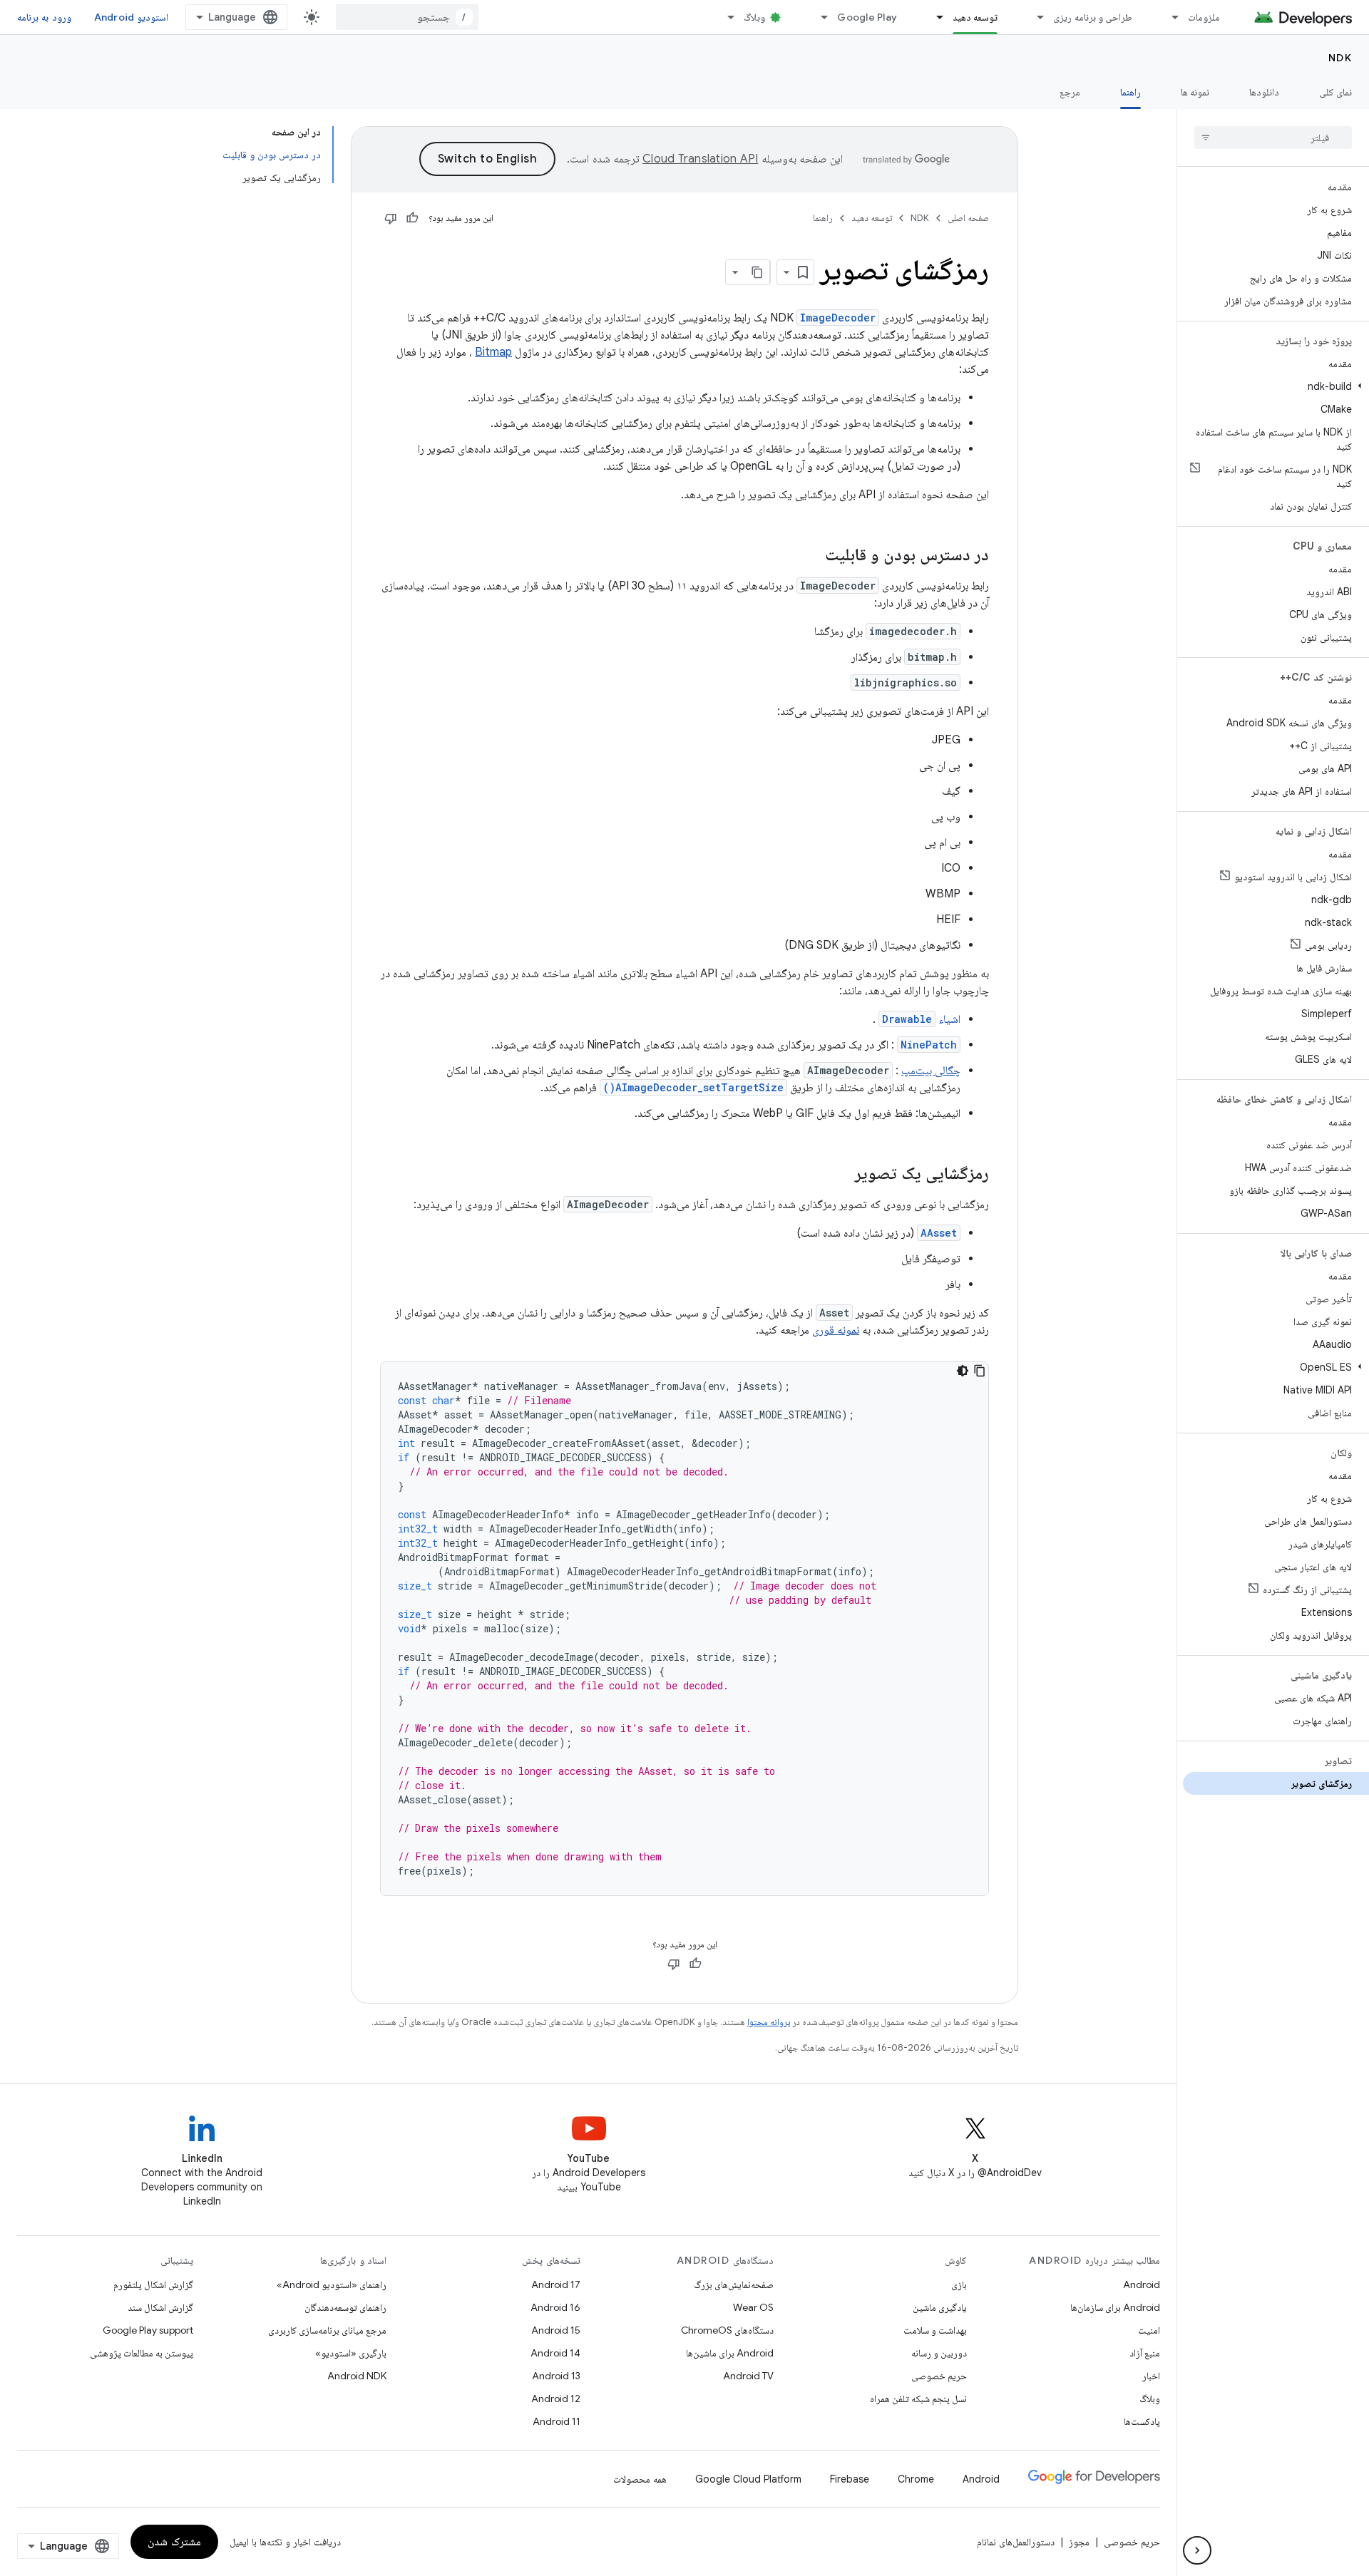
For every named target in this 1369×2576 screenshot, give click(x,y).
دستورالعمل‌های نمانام (1016, 2542)
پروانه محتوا (769, 2022)
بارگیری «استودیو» (351, 2353)
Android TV (748, 2376)
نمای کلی (1335, 92)
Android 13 (556, 2376)
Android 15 (556, 2330)
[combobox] (407, 17)
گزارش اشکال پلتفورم (153, 2284)
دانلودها (1264, 92)
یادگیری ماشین (940, 2307)
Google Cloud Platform (748, 2479)
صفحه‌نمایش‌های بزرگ (734, 2284)
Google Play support (148, 2330)
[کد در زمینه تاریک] (963, 1371)
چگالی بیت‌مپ (931, 1071)
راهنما (1130, 92)
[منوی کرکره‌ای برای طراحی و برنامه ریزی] (1034, 17)
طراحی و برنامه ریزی (1093, 17)
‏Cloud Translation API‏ (700, 159)
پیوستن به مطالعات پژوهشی (142, 2353)
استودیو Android (131, 17)
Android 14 (555, 2353)
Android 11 (557, 2421)
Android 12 (556, 2399)
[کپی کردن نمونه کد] (980, 1371)
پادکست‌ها (1142, 2421)
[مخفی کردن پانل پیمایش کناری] (1197, 2550)
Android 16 (555, 2307)
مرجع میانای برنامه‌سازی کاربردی (327, 2330)
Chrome (916, 2479)
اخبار (1151, 2376)
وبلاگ (754, 17)
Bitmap (493, 352)
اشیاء (921, 1019)
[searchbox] (1273, 138)
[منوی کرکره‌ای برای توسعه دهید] (933, 17)
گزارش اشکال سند (160, 2307)
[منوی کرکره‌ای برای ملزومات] (1169, 17)
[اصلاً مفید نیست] (391, 218)
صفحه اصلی (968, 218)
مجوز (1079, 2542)
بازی (959, 2284)
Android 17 (556, 2284)
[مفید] (412, 218)
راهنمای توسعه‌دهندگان (345, 2307)
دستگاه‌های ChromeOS (727, 2330)
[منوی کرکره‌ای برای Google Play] (818, 17)
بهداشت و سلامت (935, 2330)
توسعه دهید (975, 17)
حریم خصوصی (939, 2376)
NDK (1340, 58)
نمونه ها (1195, 92)
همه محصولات (640, 2479)
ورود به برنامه (44, 17)
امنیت (1149, 2330)
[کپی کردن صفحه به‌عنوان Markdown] (757, 272)
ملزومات (1204, 17)
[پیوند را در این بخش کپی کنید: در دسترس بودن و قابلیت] (811, 556)
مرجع (1070, 92)
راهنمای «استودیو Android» (332, 2284)
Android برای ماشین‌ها (730, 2353)
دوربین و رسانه (939, 2353)
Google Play (867, 17)
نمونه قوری (836, 1330)
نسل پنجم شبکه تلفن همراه (918, 2399)
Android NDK (357, 2376)
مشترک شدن (174, 2542)
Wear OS (753, 2307)
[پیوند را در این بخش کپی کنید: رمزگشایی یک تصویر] (841, 1175)
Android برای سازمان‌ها (1115, 2307)
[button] (1276, 386)
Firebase (850, 2479)
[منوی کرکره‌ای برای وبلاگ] (724, 17)
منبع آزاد (1145, 2353)
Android (1142, 2284)
